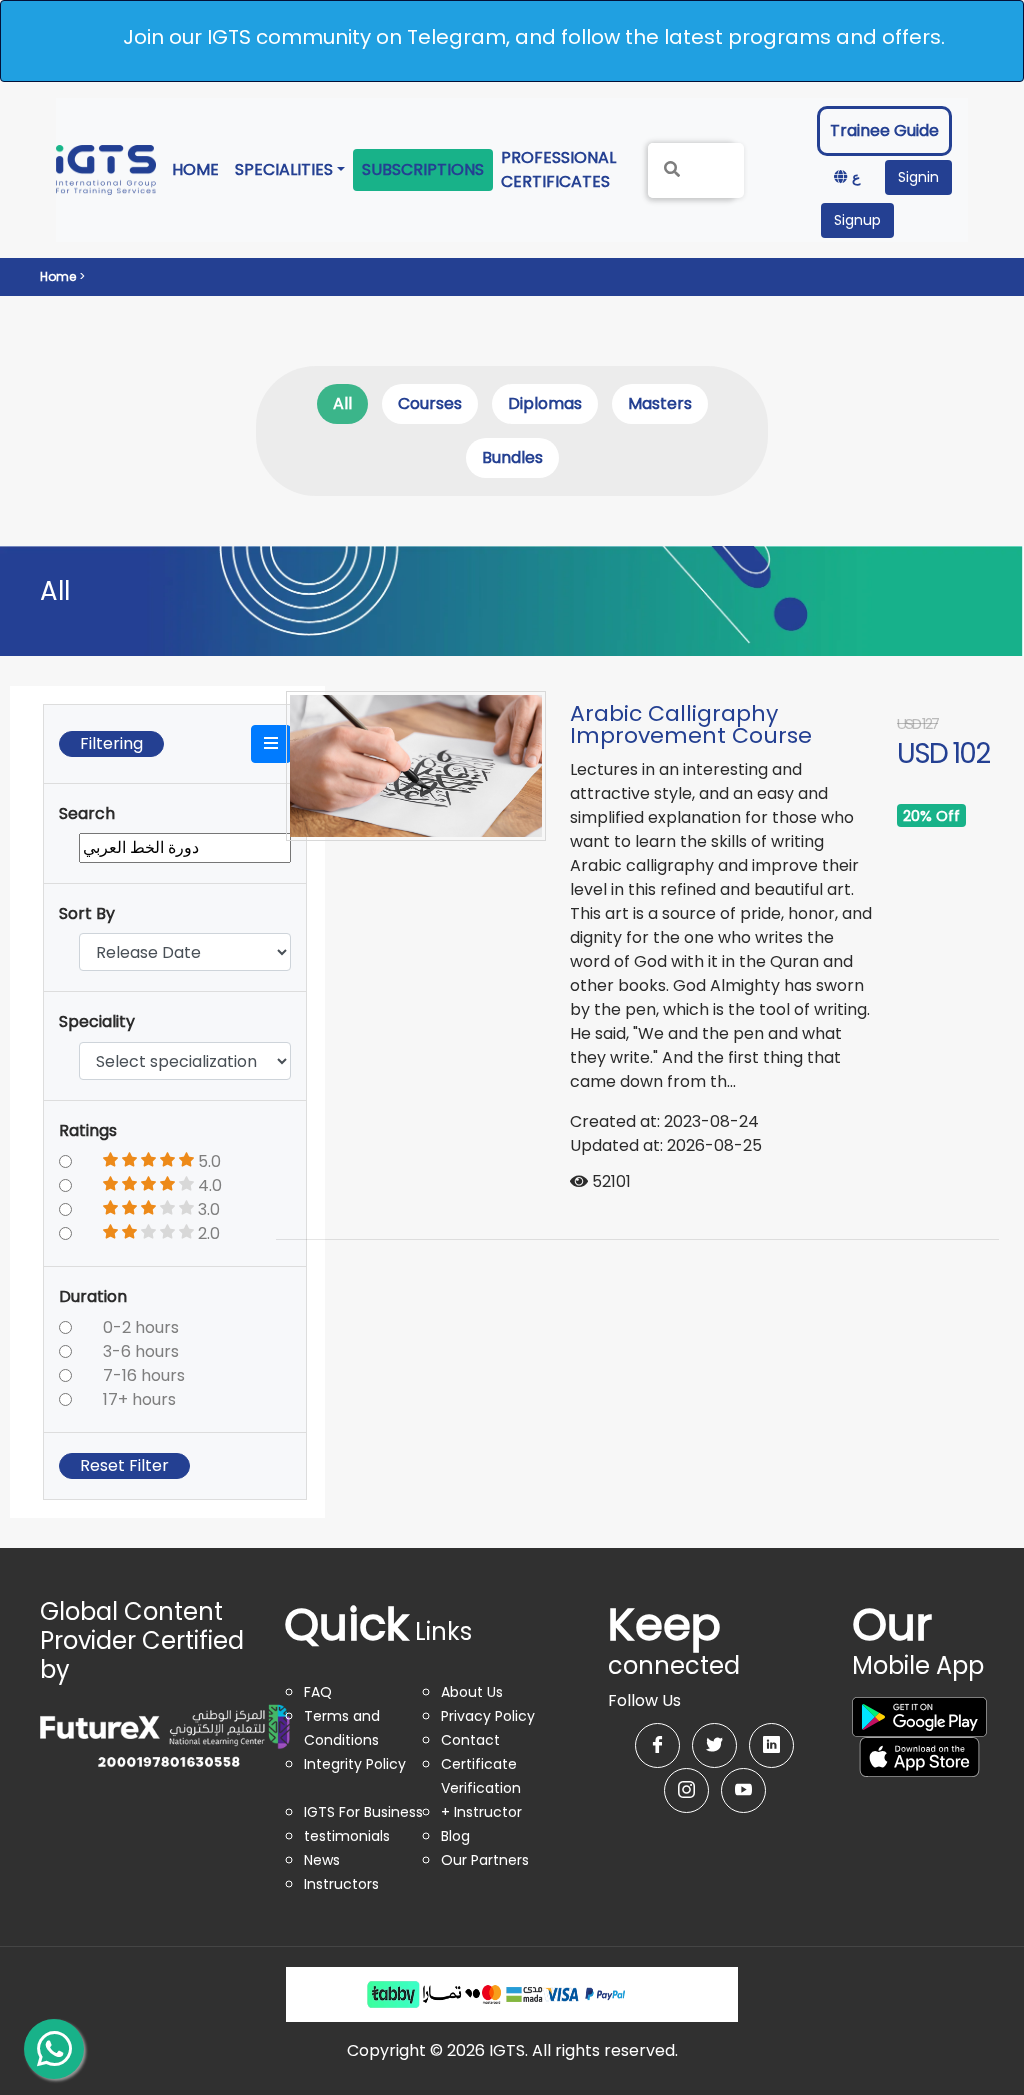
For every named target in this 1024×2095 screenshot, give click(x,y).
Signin (918, 177)
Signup (857, 220)
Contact (470, 1740)
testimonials (347, 1836)
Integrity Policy (355, 1764)
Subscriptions (423, 169)
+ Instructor (481, 1812)
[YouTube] (743, 1790)
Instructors (341, 1884)
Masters (660, 403)
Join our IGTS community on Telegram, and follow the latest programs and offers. (534, 37)
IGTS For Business (363, 1812)
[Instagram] (686, 1790)
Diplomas (545, 403)
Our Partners (485, 1860)
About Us (472, 1692)
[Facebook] (657, 1745)
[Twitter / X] (714, 1745)
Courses (430, 403)
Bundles (512, 457)
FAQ (318, 1692)
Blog (455, 1836)
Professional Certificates (562, 169)
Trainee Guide (884, 130)
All (342, 403)
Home (199, 169)
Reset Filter (124, 1465)
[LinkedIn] (771, 1745)
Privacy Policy (488, 1716)
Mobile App (918, 1648)
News (322, 1860)
